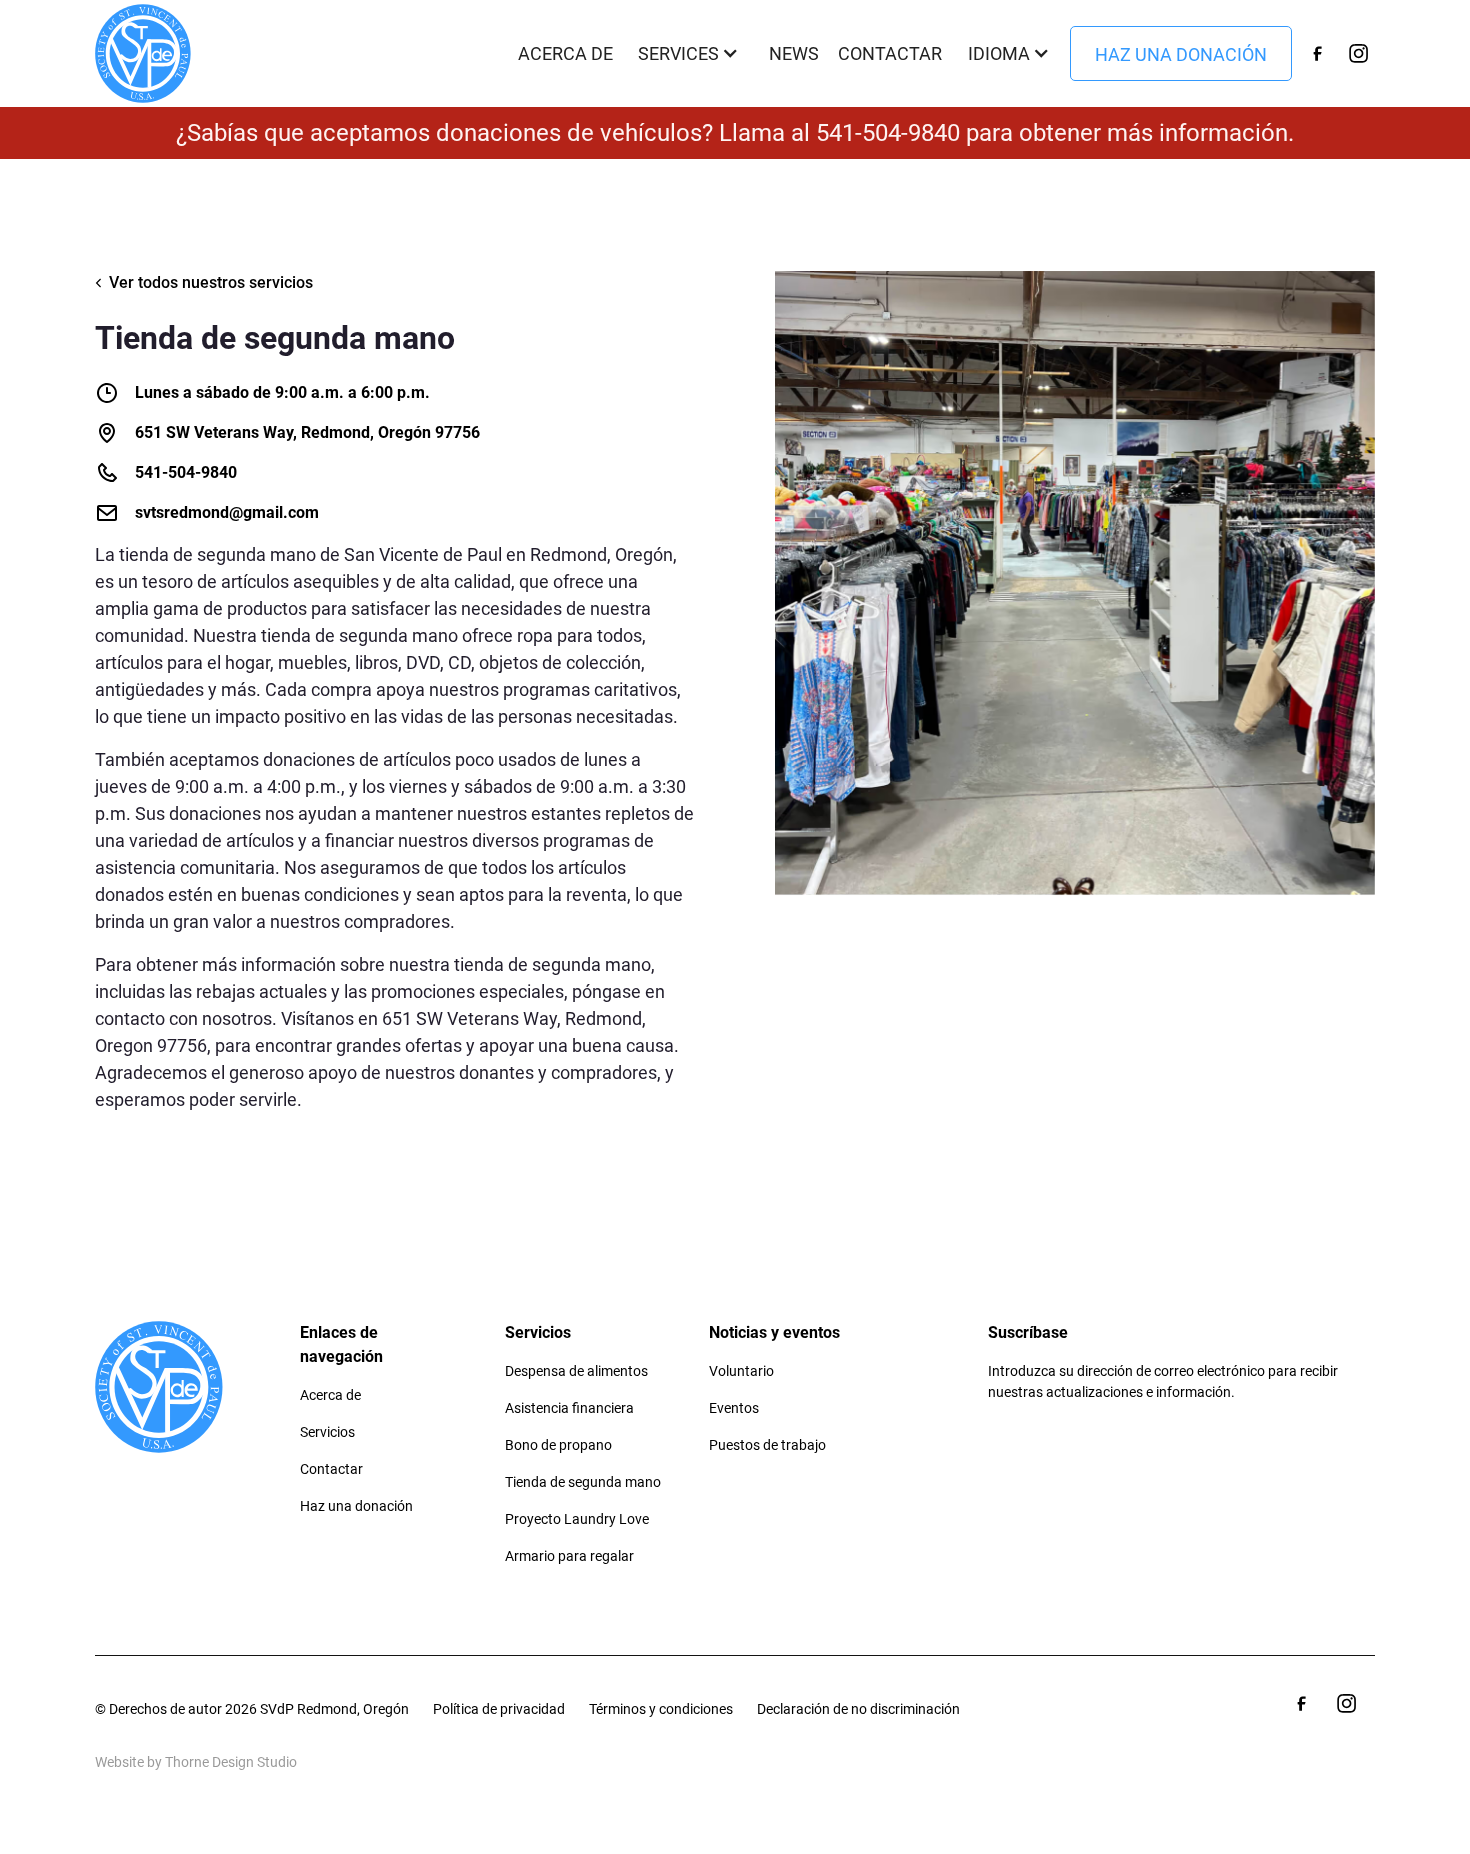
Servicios (327, 1432)
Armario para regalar (569, 1556)
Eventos (734, 1408)
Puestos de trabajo (767, 1445)
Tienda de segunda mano (583, 1482)
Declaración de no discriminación (858, 1709)
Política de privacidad (499, 1709)
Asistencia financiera (569, 1408)
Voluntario (741, 1371)
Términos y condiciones (661, 1709)
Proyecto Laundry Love (577, 1519)
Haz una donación (1181, 54)
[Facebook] (1317, 53)
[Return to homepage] (143, 53)
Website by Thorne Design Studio (196, 1762)
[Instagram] (1359, 53)
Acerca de (565, 53)
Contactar (890, 53)
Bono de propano (558, 1445)
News (794, 53)
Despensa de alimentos (576, 1371)
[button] (690, 53)
